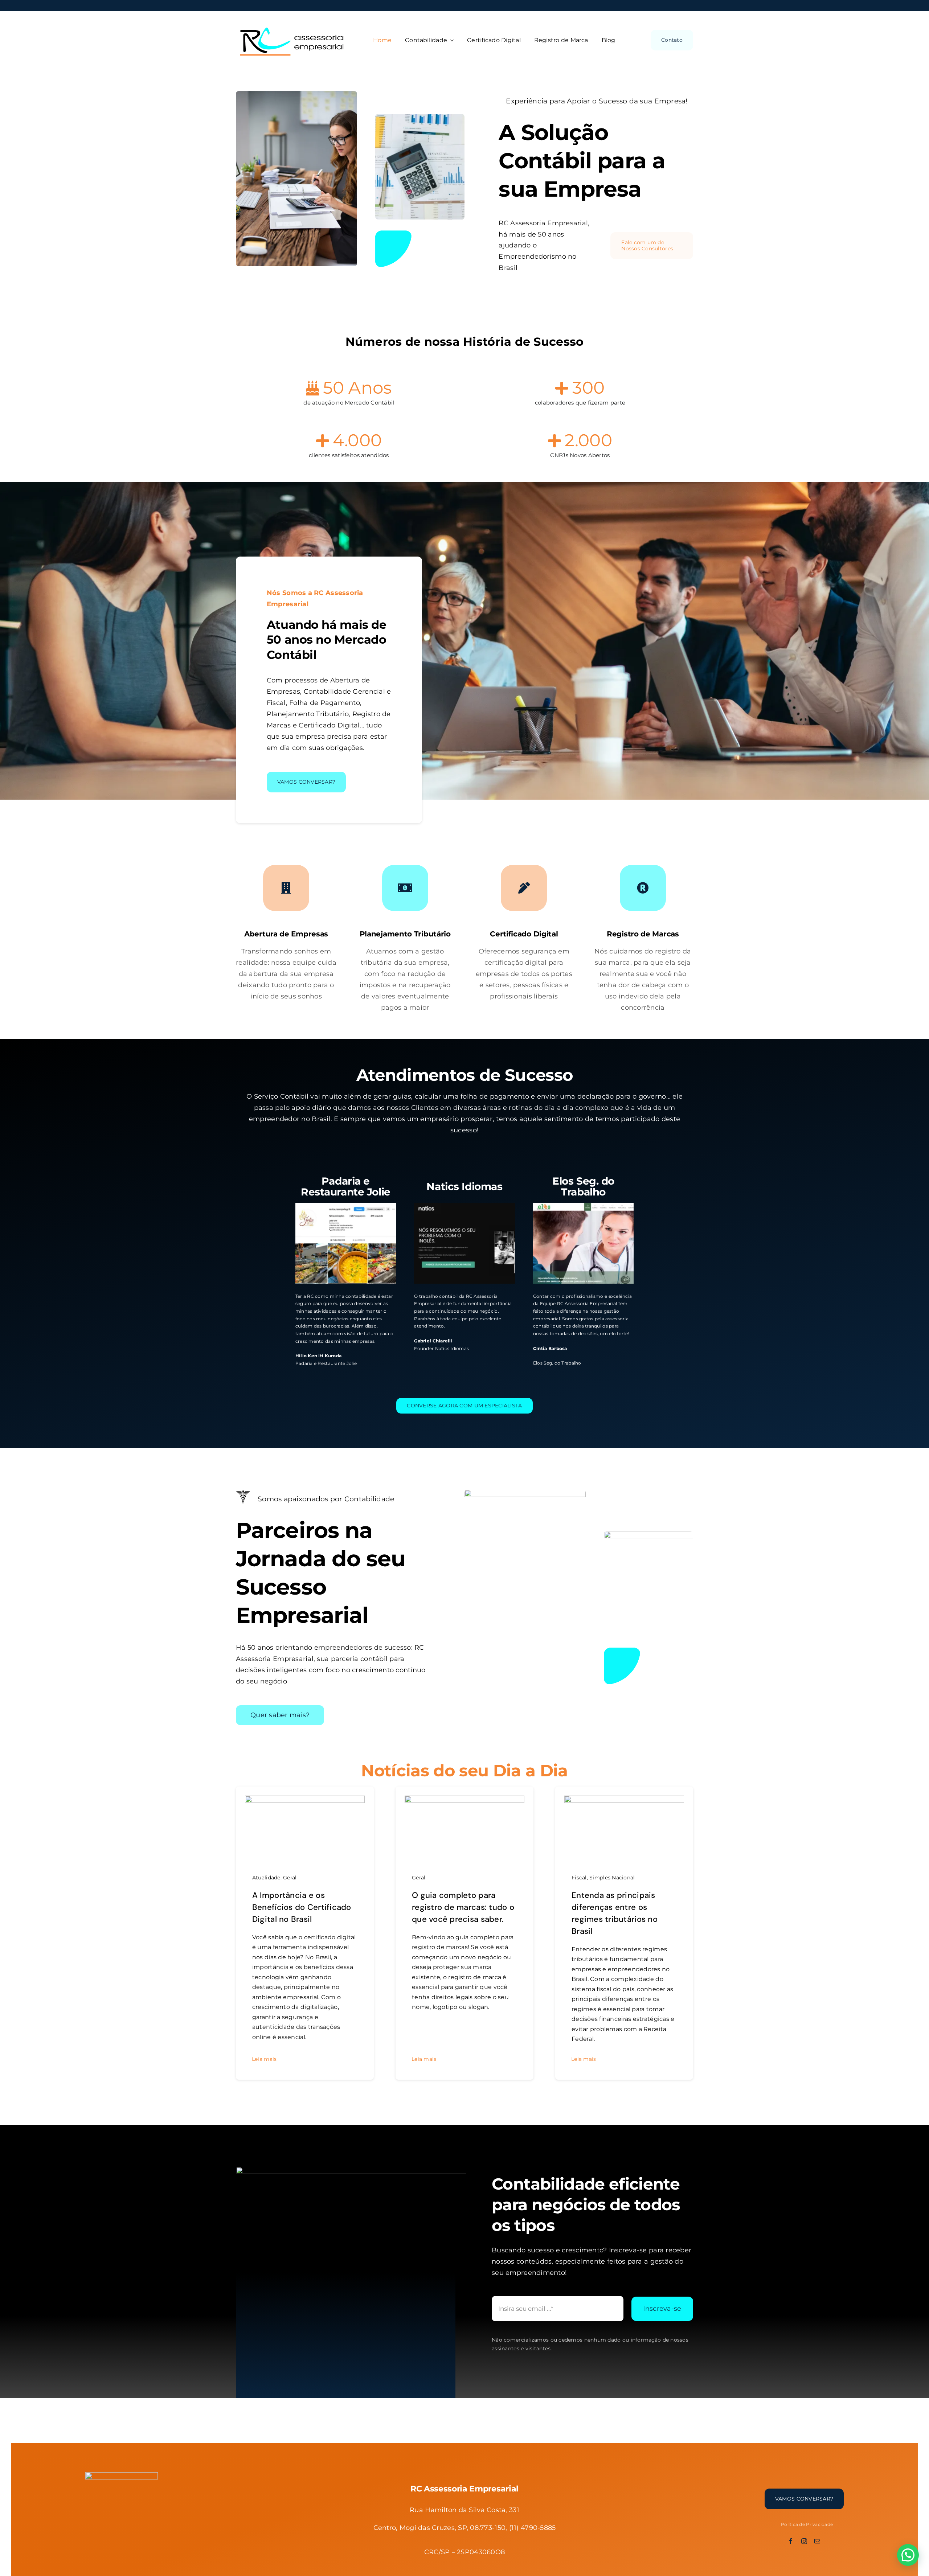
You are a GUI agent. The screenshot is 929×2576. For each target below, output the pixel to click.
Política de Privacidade (807, 2524)
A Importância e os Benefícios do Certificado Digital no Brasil (302, 1907)
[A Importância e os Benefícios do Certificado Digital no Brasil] (305, 1801)
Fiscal (579, 1878)
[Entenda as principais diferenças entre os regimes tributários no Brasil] (624, 1801)
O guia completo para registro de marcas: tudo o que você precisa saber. (463, 1907)
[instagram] (804, 2541)
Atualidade (266, 1878)
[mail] (817, 2541)
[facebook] (791, 2541)
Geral (290, 1878)
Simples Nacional (612, 1878)
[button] (908, 2555)
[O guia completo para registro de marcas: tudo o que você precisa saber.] (464, 1801)
